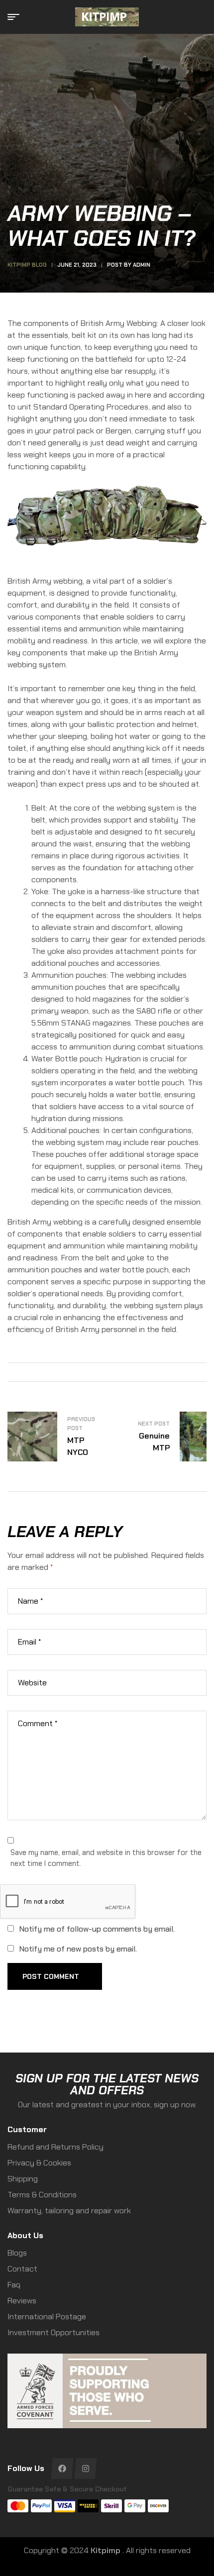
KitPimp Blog (27, 265)
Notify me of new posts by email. (78, 1949)
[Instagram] (85, 2469)
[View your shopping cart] (202, 17)
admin (142, 265)
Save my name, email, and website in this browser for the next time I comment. (106, 1858)
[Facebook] (62, 2469)
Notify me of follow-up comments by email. (97, 1929)
